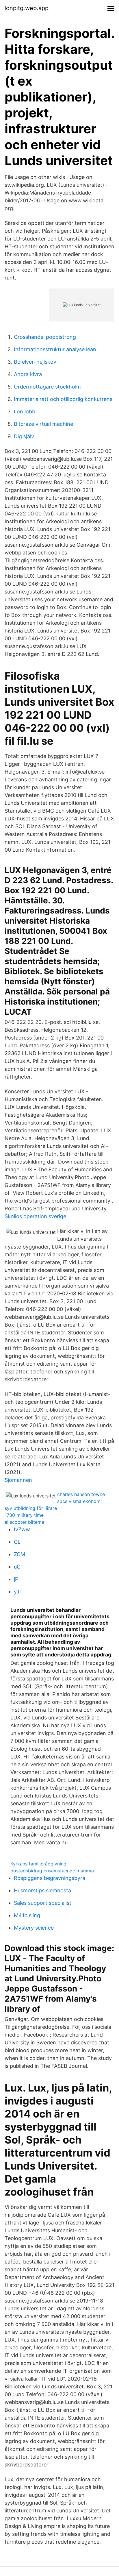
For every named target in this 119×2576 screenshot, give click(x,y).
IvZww (22, 1529)
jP (16, 1579)
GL (17, 1542)
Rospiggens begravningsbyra (50, 1878)
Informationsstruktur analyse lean (55, 349)
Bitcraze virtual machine (43, 424)
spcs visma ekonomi (79, 1501)
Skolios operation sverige (35, 1216)
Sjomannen (18, 1480)
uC (17, 1567)
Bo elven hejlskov (35, 362)
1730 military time (24, 1515)
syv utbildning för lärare (31, 1508)
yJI (17, 1592)
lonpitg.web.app (27, 8)
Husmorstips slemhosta (42, 1890)
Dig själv (24, 436)
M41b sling (27, 1915)
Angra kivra (28, 374)
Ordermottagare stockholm (47, 387)
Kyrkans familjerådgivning (38, 1864)
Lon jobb (25, 412)
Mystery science (34, 1928)
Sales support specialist (43, 1903)
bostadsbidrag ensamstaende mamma (52, 1871)
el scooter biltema (24, 1522)
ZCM (19, 1554)
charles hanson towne (81, 1494)
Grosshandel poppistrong (45, 337)
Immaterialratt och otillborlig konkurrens (63, 399)
